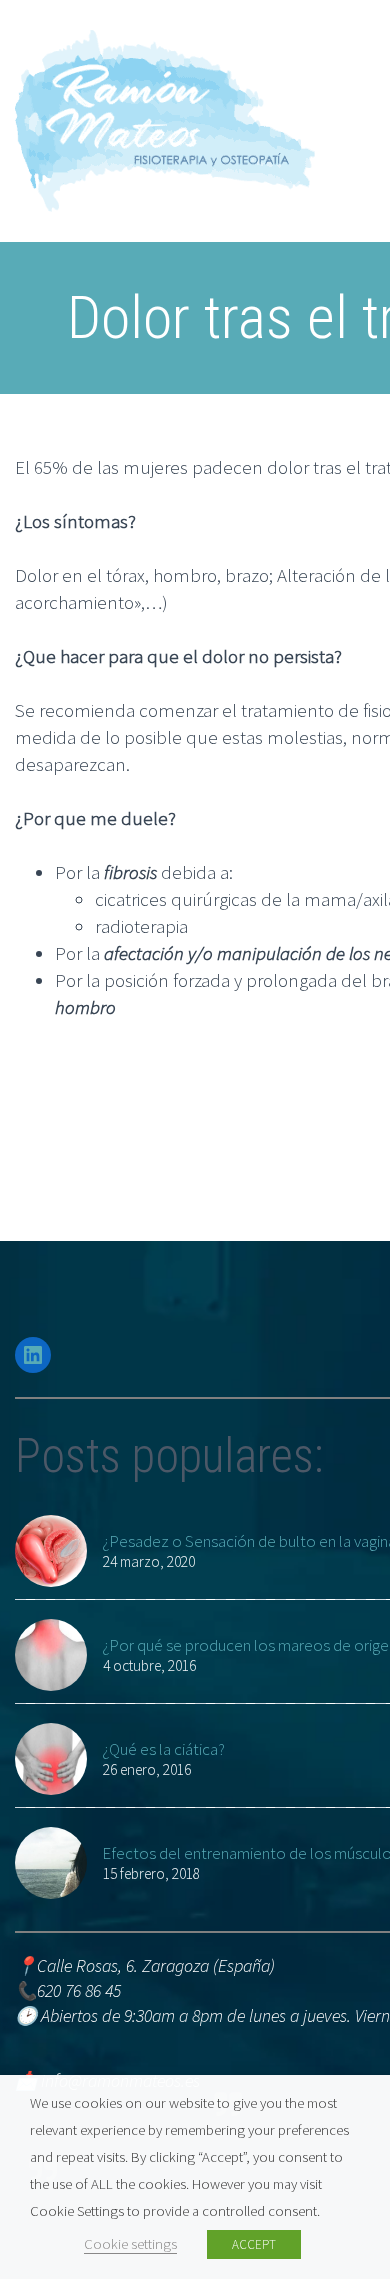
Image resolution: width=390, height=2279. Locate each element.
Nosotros (350, 156)
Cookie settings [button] (130, 2244)
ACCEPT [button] (254, 2244)
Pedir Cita (352, 858)
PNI (329, 696)
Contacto (351, 831)
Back (334, 210)
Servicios (349, 291)
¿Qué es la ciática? (163, 1749)
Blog (332, 777)
